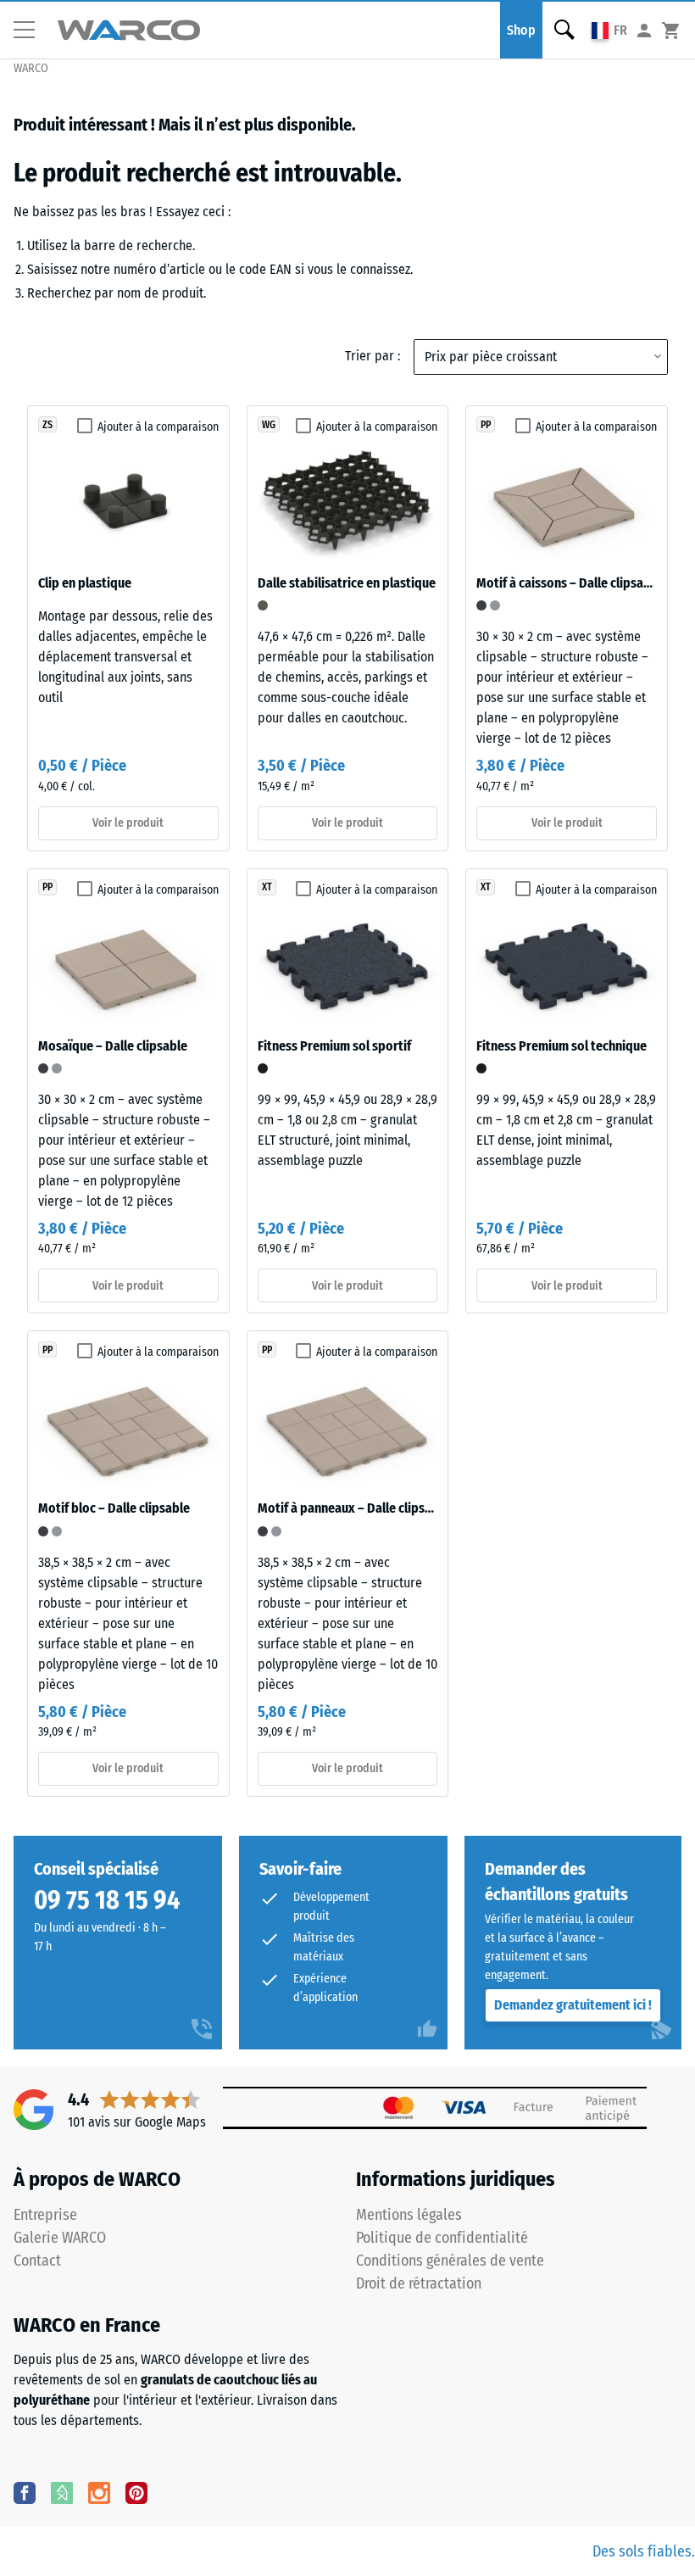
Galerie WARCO (60, 2238)
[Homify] (62, 2492)
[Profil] (644, 30)
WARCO (31, 68)
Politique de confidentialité (442, 2238)
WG (269, 425)
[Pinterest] (136, 2492)
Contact (37, 2261)
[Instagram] (99, 2492)
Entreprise (45, 2215)
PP (486, 425)
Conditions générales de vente (450, 2261)
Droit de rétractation (419, 2283)
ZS (47, 425)
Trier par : (373, 356)
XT (267, 887)
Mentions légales (409, 2215)
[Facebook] (25, 2492)
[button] (31, 31)
